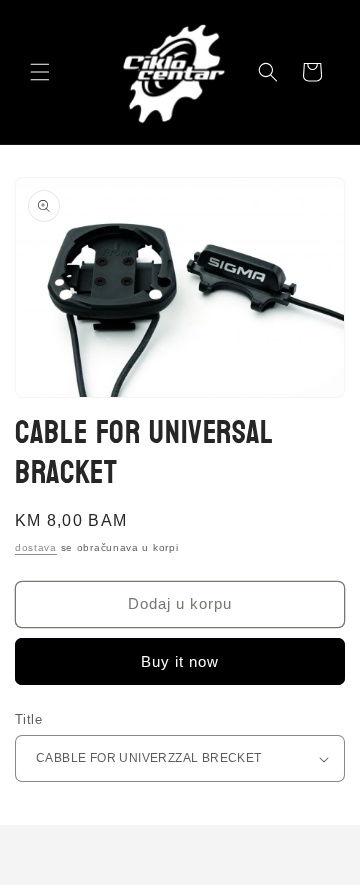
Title (28, 719)
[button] (40, 72)
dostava (36, 547)
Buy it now (180, 661)
